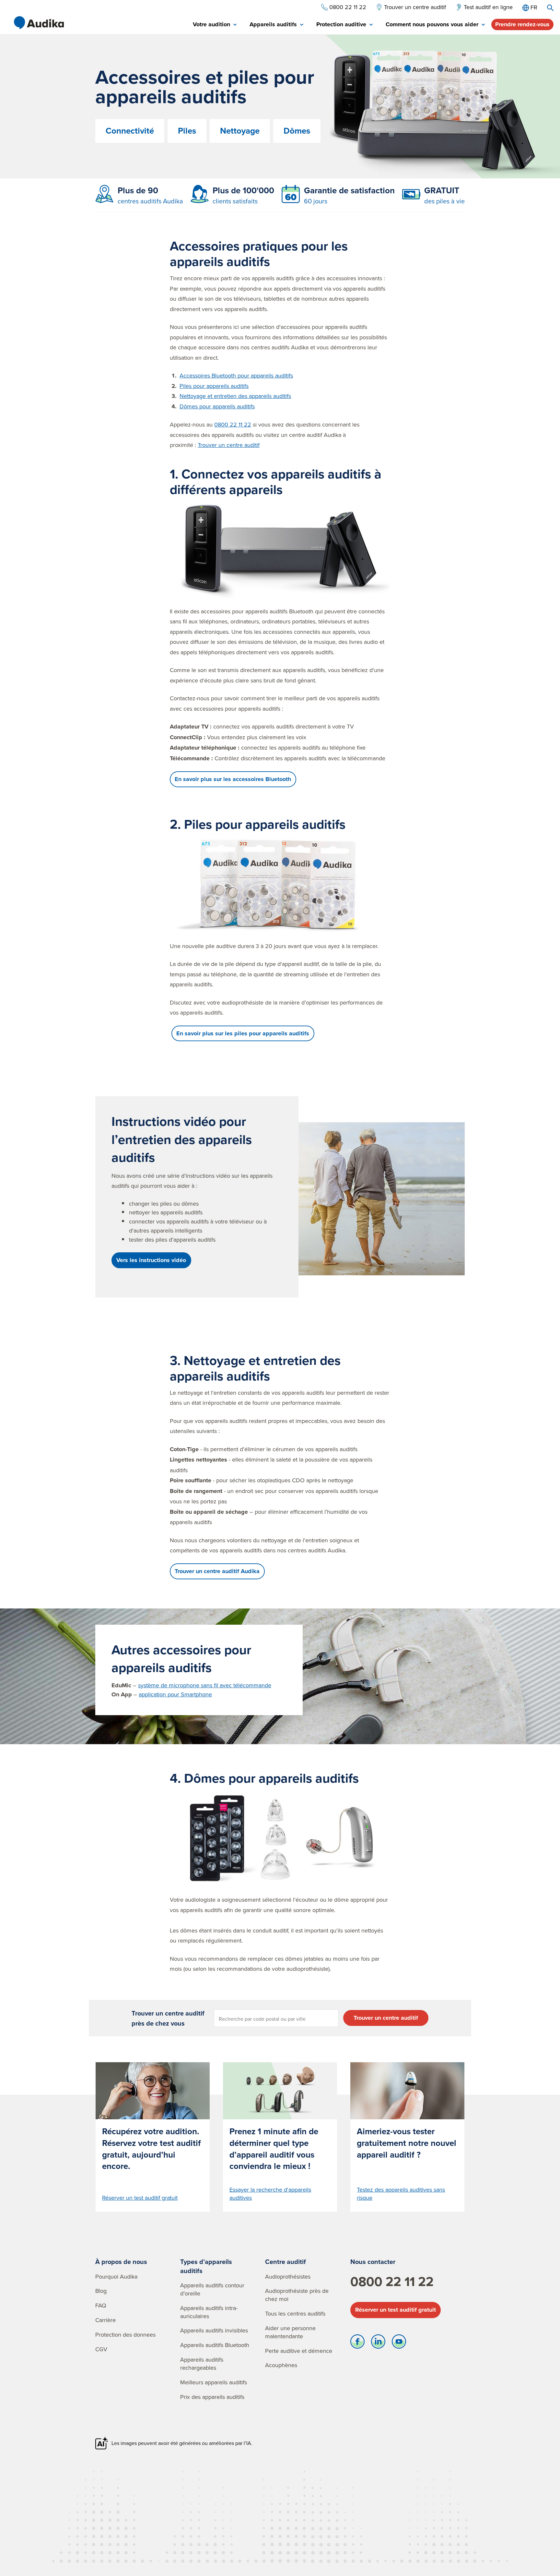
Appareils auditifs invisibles (214, 2330)
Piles (187, 131)
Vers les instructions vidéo (151, 1260)
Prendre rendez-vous (522, 24)
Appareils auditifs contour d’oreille (212, 2289)
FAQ (101, 2305)
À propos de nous (121, 2262)
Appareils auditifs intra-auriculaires (209, 2312)
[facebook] (357, 2343)
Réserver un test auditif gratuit (396, 2310)
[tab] (215, 25)
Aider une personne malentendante (290, 2332)
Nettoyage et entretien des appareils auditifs (235, 396)
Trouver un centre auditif (229, 445)
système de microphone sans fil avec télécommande (205, 1685)
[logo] (39, 23)
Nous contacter (373, 2262)
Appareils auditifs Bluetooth (215, 2345)
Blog (101, 2291)
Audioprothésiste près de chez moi (297, 2295)
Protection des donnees (125, 2335)
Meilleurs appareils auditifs (214, 2382)
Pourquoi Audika (116, 2276)
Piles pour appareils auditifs (214, 386)
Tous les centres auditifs (295, 2313)
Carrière (105, 2320)
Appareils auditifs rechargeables (202, 2364)
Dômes (297, 131)
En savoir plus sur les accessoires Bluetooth (233, 779)
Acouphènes (281, 2365)
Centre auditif (286, 2262)
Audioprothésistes (288, 2276)
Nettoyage (240, 131)
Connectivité (130, 131)
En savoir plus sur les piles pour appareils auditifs (243, 1033)
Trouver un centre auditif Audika (217, 1571)
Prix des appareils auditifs (212, 2397)
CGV (101, 2349)
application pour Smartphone (175, 1694)
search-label (550, 8)
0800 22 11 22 (233, 424)
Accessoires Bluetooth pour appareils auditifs (236, 375)
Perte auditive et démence (299, 2351)
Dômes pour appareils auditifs (217, 406)
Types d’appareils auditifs (206, 2266)
